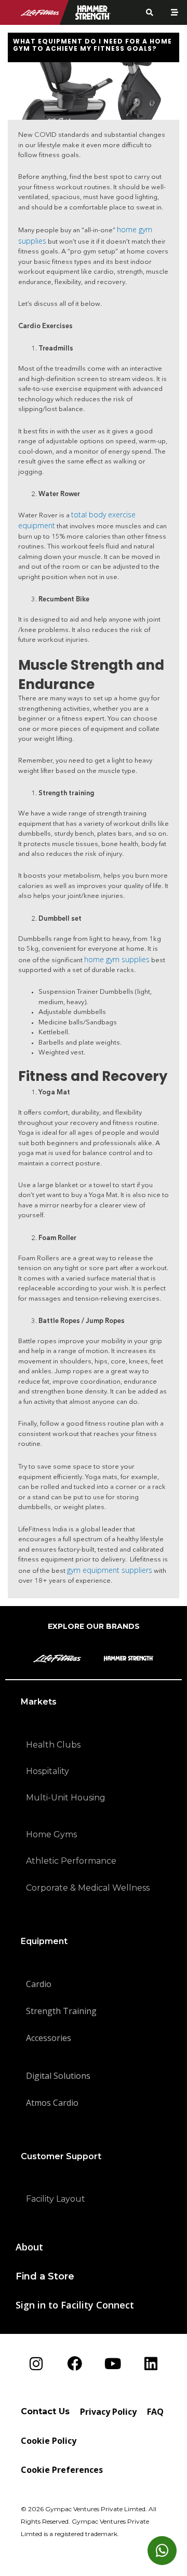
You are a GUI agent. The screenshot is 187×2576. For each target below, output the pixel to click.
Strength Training (61, 2011)
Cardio (39, 1984)
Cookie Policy (49, 2441)
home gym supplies (117, 959)
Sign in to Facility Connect (75, 2305)
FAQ (155, 2412)
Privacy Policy (108, 2412)
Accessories (49, 2038)
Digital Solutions (58, 2076)
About (29, 2247)
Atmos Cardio (52, 2103)
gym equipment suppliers (110, 1570)
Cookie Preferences (62, 2470)
